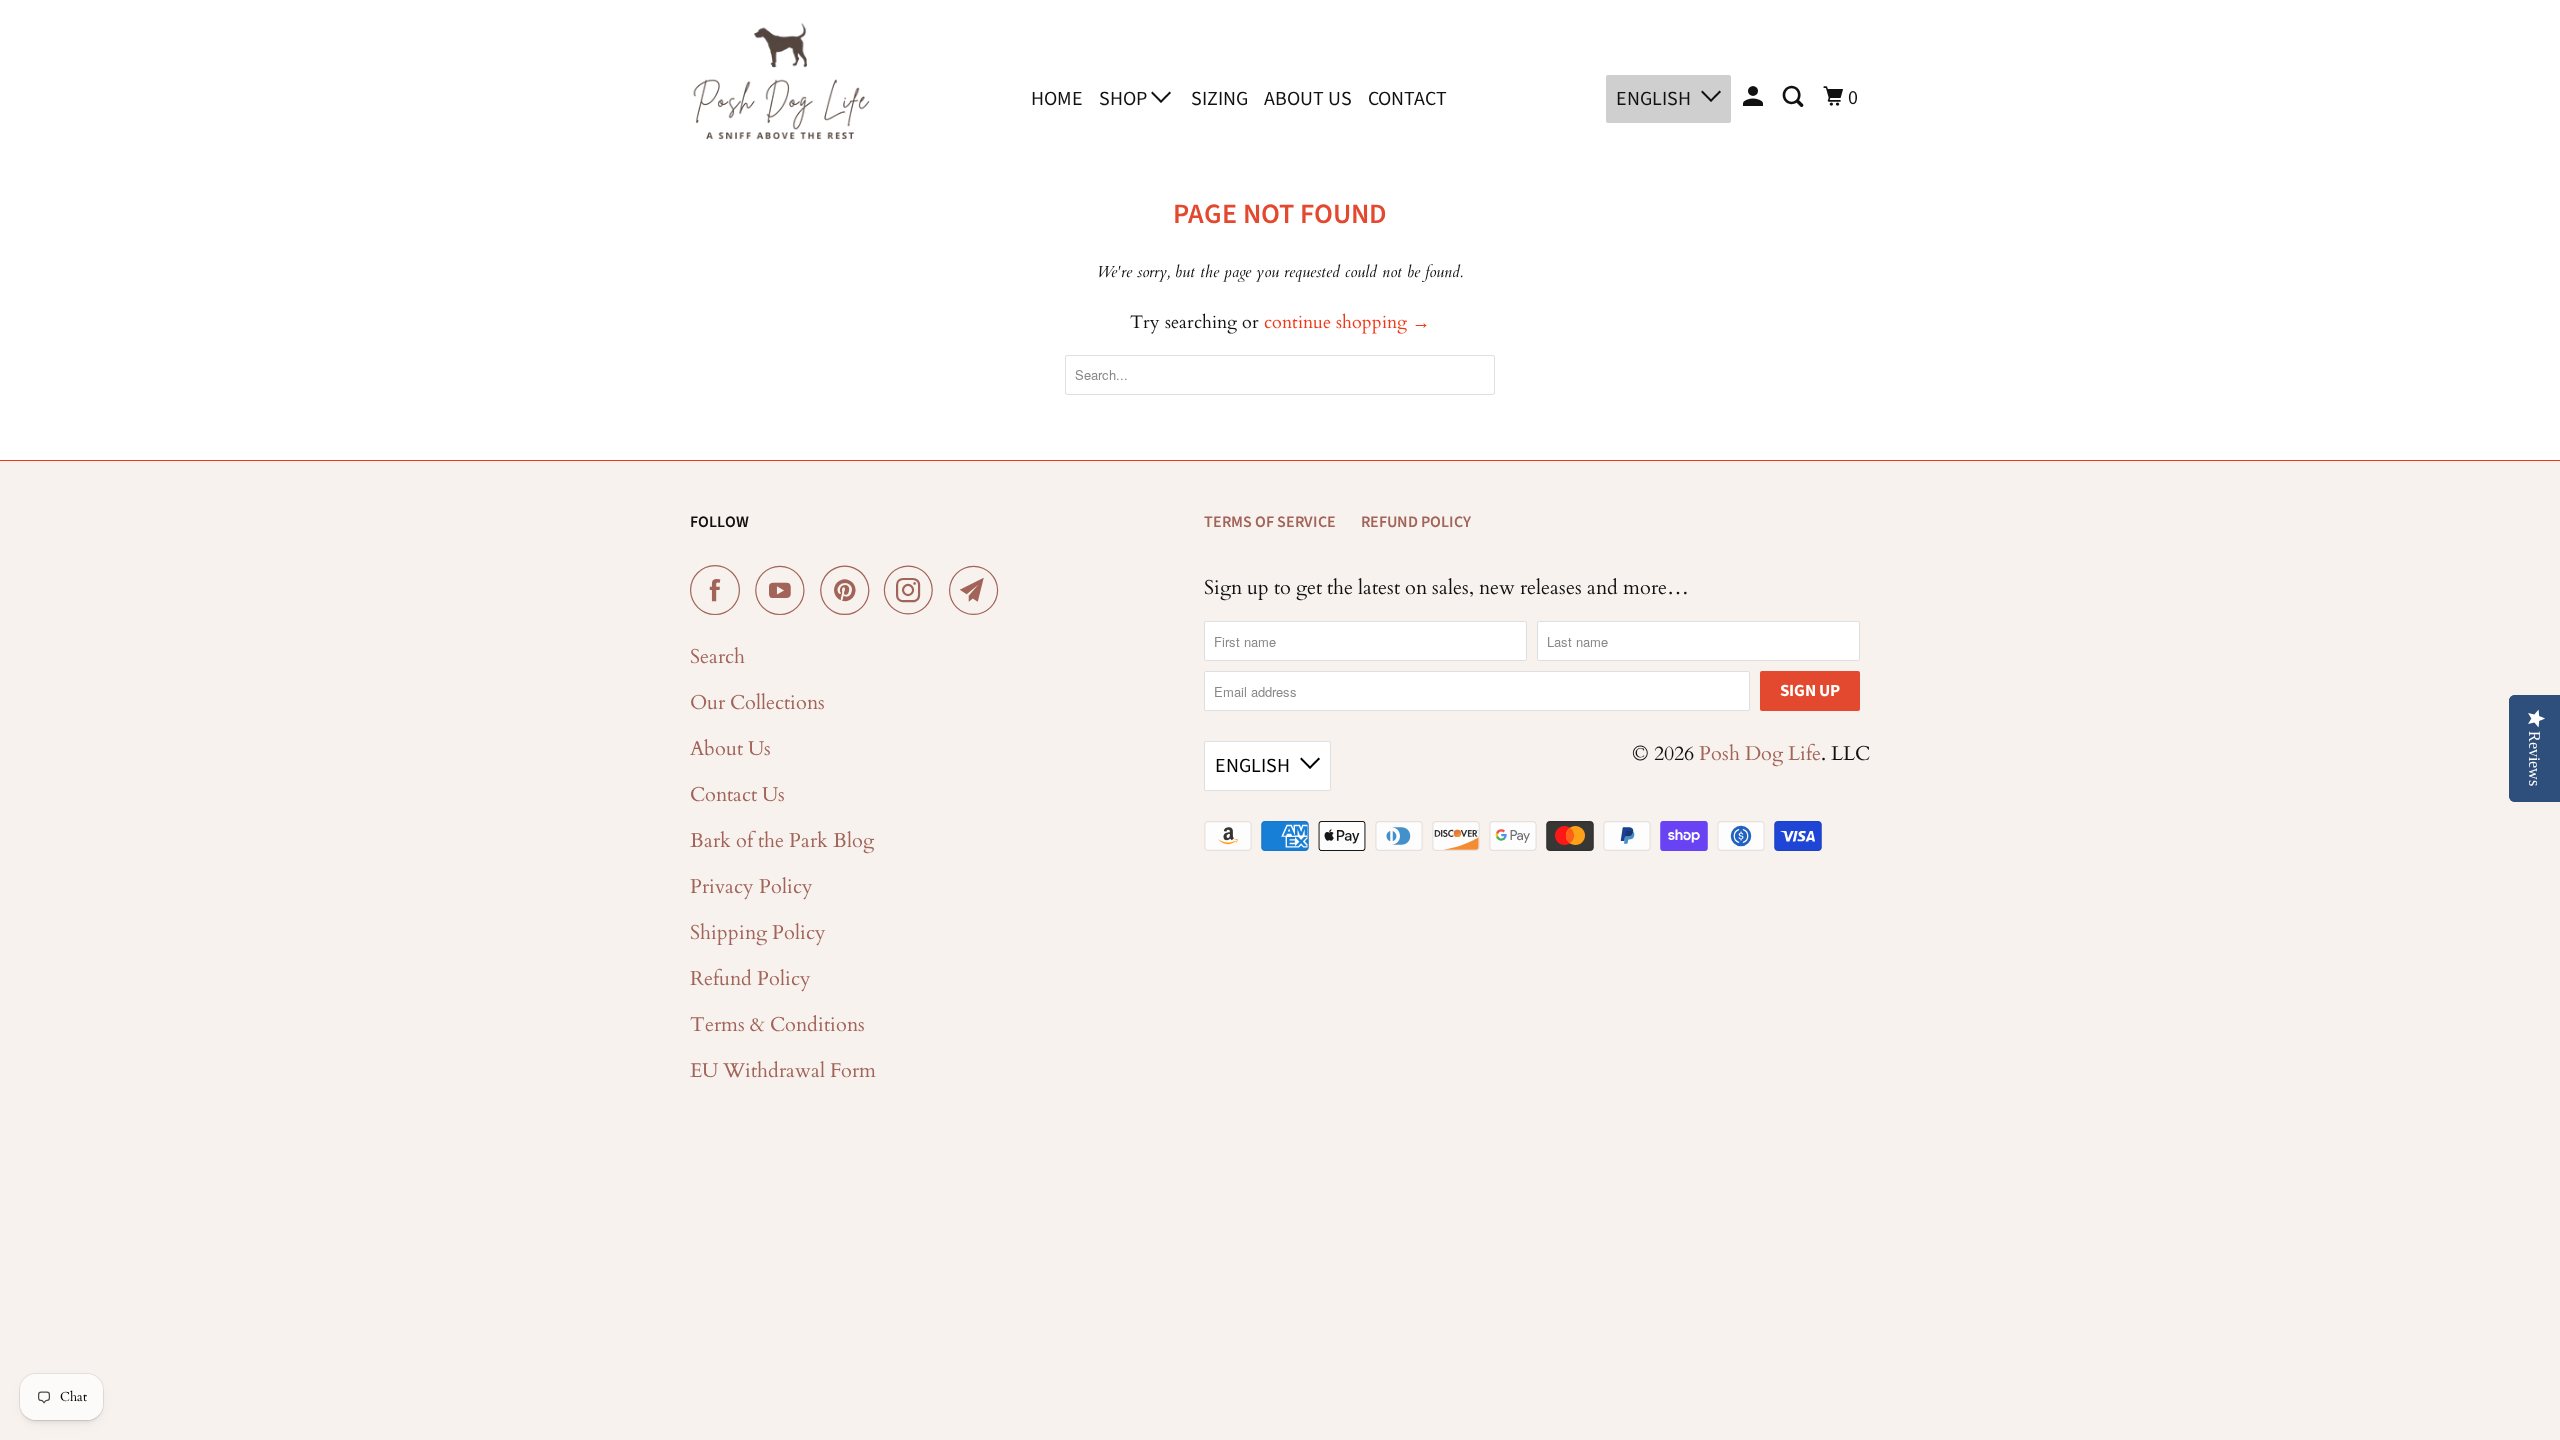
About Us (1308, 99)
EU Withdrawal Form (783, 1070)
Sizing (1219, 99)
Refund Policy (750, 978)
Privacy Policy (751, 886)
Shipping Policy (758, 932)
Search (717, 656)
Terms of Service (1270, 522)
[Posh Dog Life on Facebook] (720, 590)
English (1653, 99)
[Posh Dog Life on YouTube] (785, 590)
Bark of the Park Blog (782, 840)
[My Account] (1755, 97)
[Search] (1795, 97)
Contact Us (737, 794)
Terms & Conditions (777, 1024)
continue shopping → (1347, 322)
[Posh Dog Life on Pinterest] (849, 590)
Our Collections (757, 702)
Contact (1407, 99)
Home (1057, 99)
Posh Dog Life (1760, 753)
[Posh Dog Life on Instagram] (914, 590)
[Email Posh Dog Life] (979, 590)
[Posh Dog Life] (780, 95)
